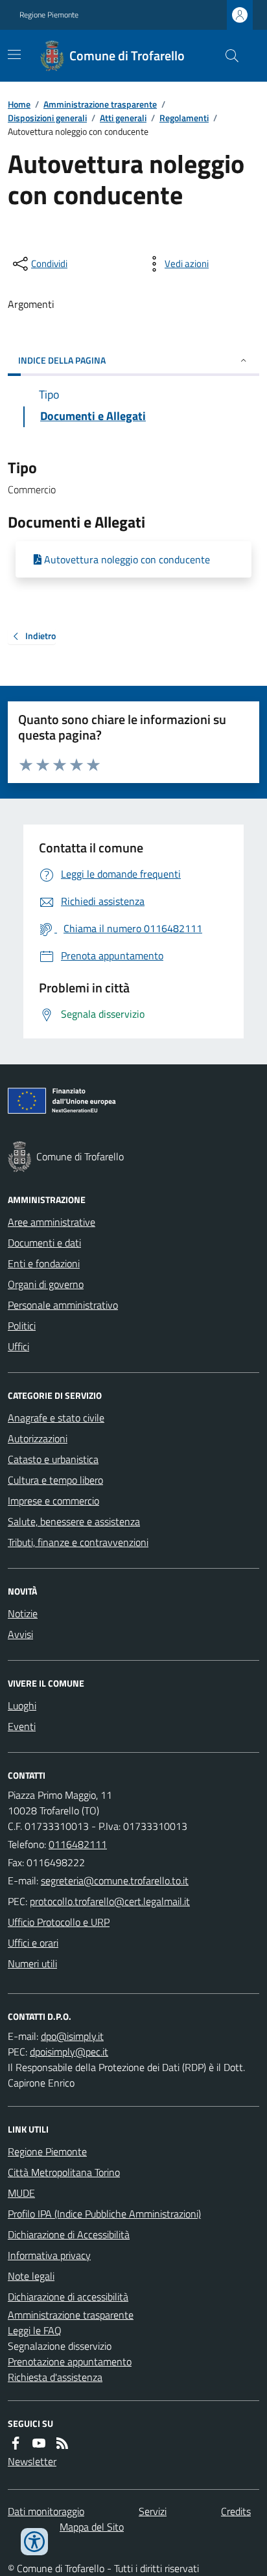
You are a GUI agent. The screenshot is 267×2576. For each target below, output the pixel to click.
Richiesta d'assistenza (55, 2377)
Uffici (18, 1346)
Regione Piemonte (49, 15)
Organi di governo (46, 1284)
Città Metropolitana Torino (64, 2172)
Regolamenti (184, 118)
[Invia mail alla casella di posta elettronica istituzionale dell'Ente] (115, 1880)
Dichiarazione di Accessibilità (69, 2234)
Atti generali (123, 118)
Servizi (153, 2511)
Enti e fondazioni (44, 1263)
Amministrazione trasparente (100, 104)
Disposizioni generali (47, 118)
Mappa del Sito (92, 2527)
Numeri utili (32, 1963)
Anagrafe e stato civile (56, 1418)
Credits (236, 2511)
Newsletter (32, 2461)
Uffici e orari (33, 1943)
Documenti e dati (44, 1243)
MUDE (21, 2193)
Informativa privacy (49, 2255)
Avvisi (20, 1634)
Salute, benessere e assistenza (74, 1521)
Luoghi (22, 1705)
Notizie (23, 1613)
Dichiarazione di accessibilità (68, 2297)
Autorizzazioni (38, 1438)
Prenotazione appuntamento (70, 2361)
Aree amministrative (52, 1222)
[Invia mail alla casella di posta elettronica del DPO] (72, 2036)
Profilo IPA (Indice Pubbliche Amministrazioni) (104, 2214)
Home (19, 104)
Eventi (22, 1726)
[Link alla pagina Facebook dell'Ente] (16, 2443)
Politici (22, 1326)
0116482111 (78, 1844)
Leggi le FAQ (35, 2330)
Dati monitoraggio (46, 2511)
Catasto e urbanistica (53, 1459)
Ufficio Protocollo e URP (59, 1922)
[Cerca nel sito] (227, 56)
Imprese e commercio (53, 1501)
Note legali (31, 2276)
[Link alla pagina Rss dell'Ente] (62, 2443)
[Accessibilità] (34, 2542)
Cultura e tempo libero (55, 1480)
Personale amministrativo (63, 1305)
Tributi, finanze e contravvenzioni (78, 1542)
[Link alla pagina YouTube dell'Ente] (39, 2443)
